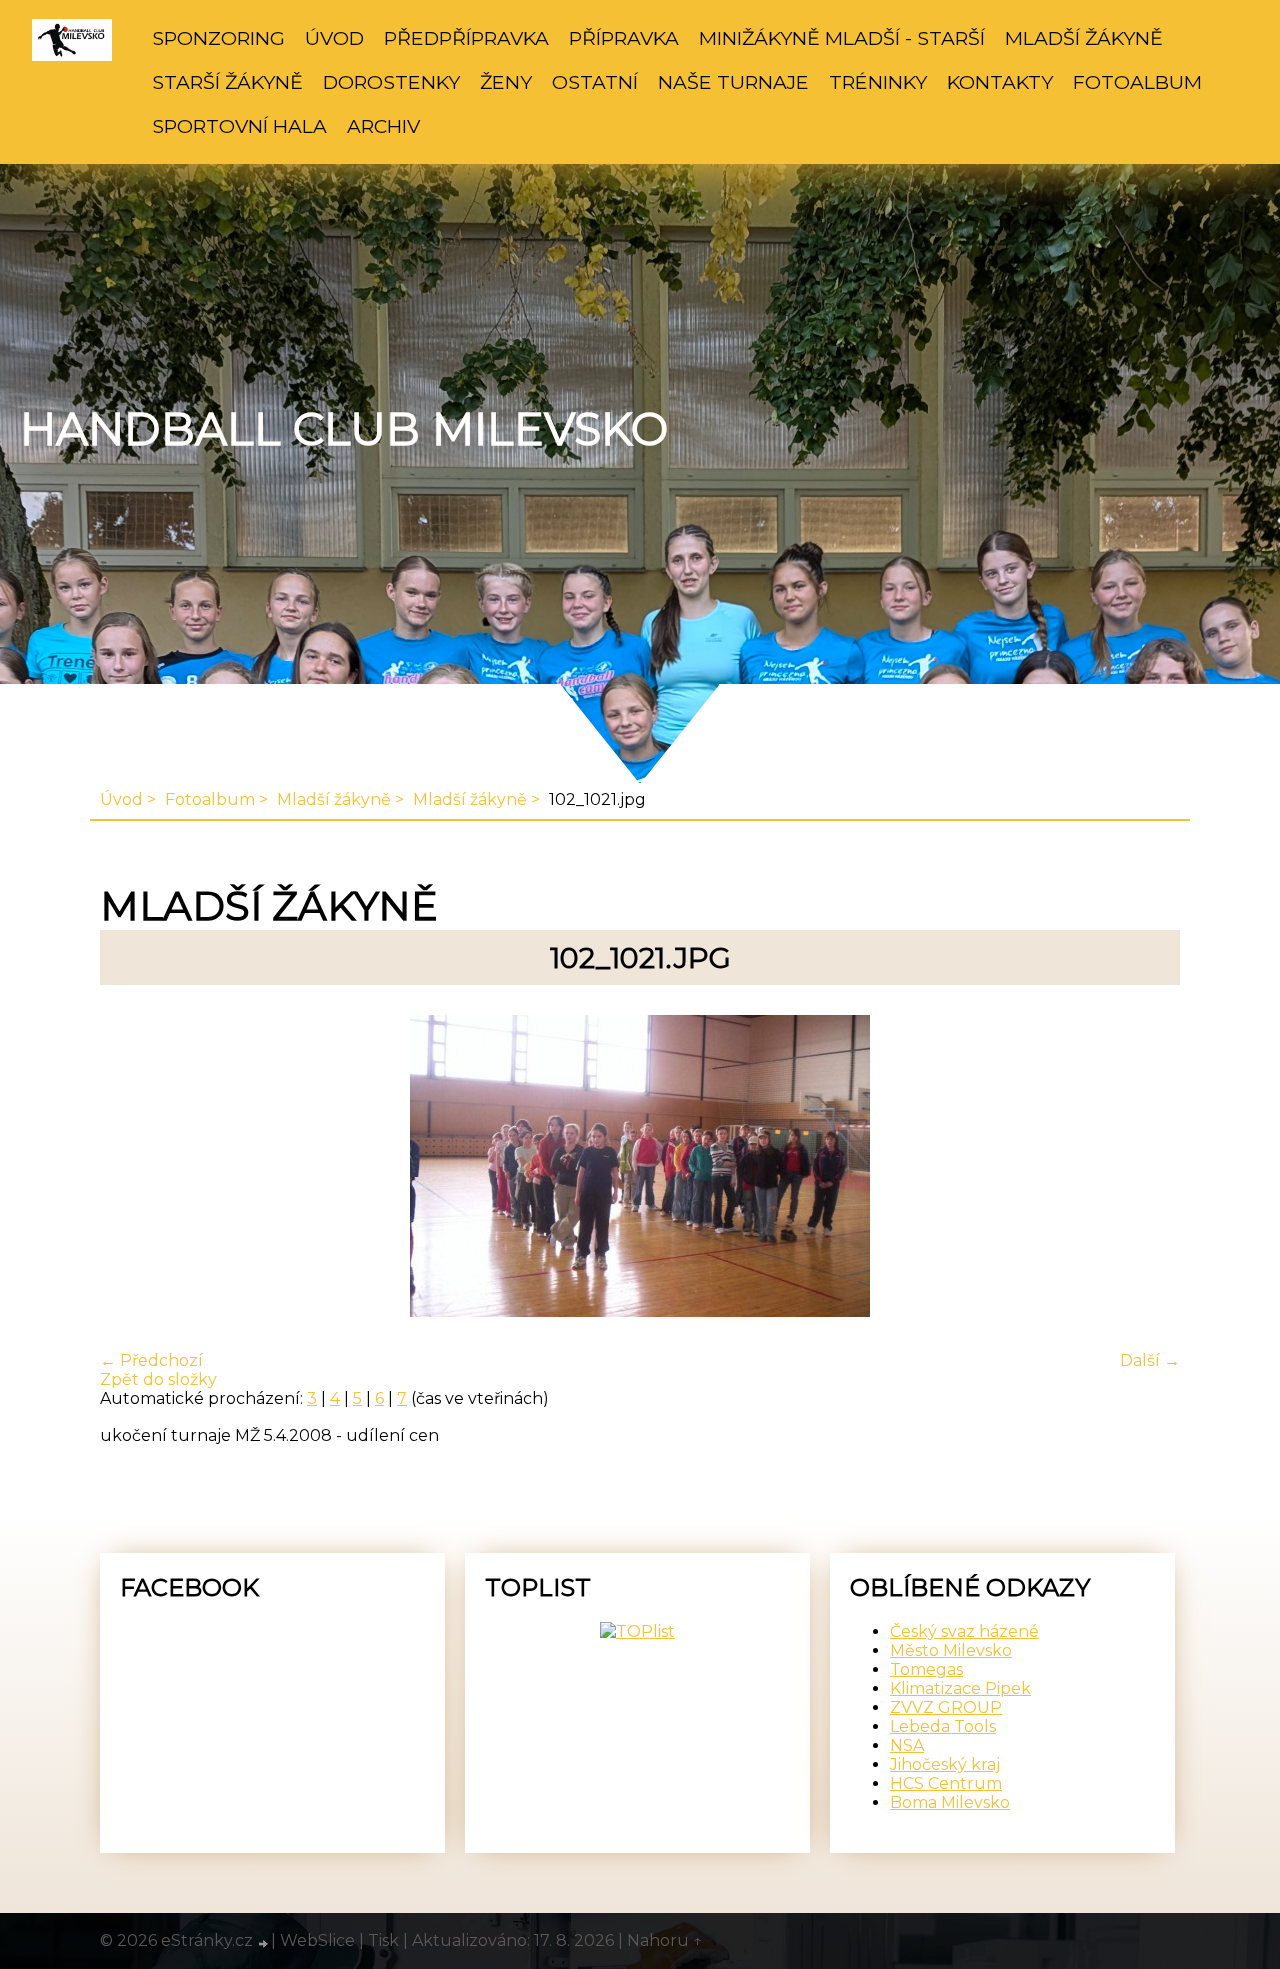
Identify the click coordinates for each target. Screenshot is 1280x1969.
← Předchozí (151, 1360)
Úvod (334, 38)
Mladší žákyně (1084, 38)
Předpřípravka (466, 38)
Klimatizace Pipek (960, 1688)
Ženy (506, 82)
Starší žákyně (227, 82)
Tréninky (878, 82)
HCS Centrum (946, 1783)
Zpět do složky (158, 1379)
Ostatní (595, 82)
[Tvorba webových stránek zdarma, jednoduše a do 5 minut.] (264, 1943)
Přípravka (624, 38)
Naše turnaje (733, 82)
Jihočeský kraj (945, 1764)
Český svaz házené (964, 1631)
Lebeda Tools (943, 1726)
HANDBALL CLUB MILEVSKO (344, 429)
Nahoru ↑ (665, 1940)
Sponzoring (218, 38)
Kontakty (1000, 82)
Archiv (383, 126)
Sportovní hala (239, 126)
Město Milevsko (951, 1650)
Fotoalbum (1137, 82)
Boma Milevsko (950, 1802)
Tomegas (926, 1669)
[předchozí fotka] (132, 1168)
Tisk (383, 1940)
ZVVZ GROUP (946, 1707)
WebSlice (317, 1940)
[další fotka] (1147, 1168)
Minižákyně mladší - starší (842, 38)
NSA (907, 1745)
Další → (1150, 1360)
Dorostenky (391, 82)
